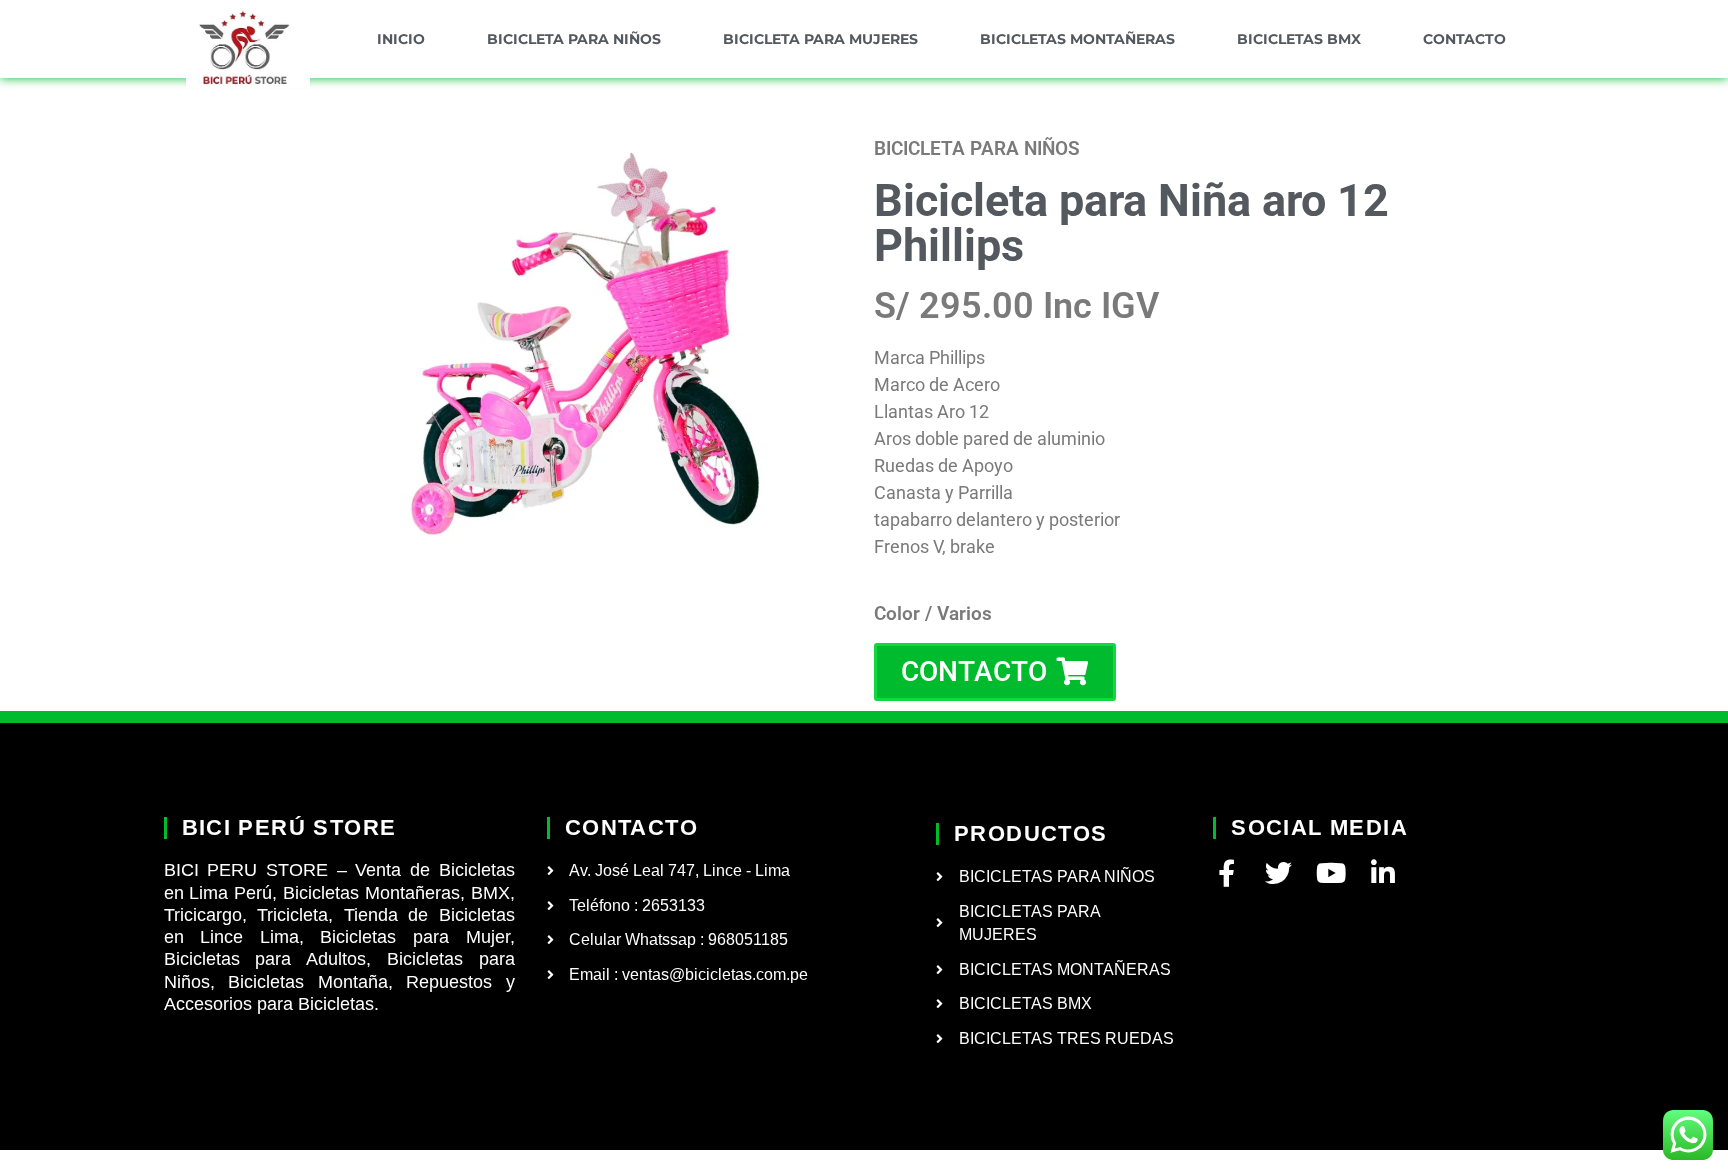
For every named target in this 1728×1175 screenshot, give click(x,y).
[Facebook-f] (1226, 872)
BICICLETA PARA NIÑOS (574, 39)
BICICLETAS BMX (1299, 39)
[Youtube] (1330, 872)
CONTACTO (1464, 39)
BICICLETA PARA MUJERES (820, 39)
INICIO (401, 39)
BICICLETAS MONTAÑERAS (1077, 39)
